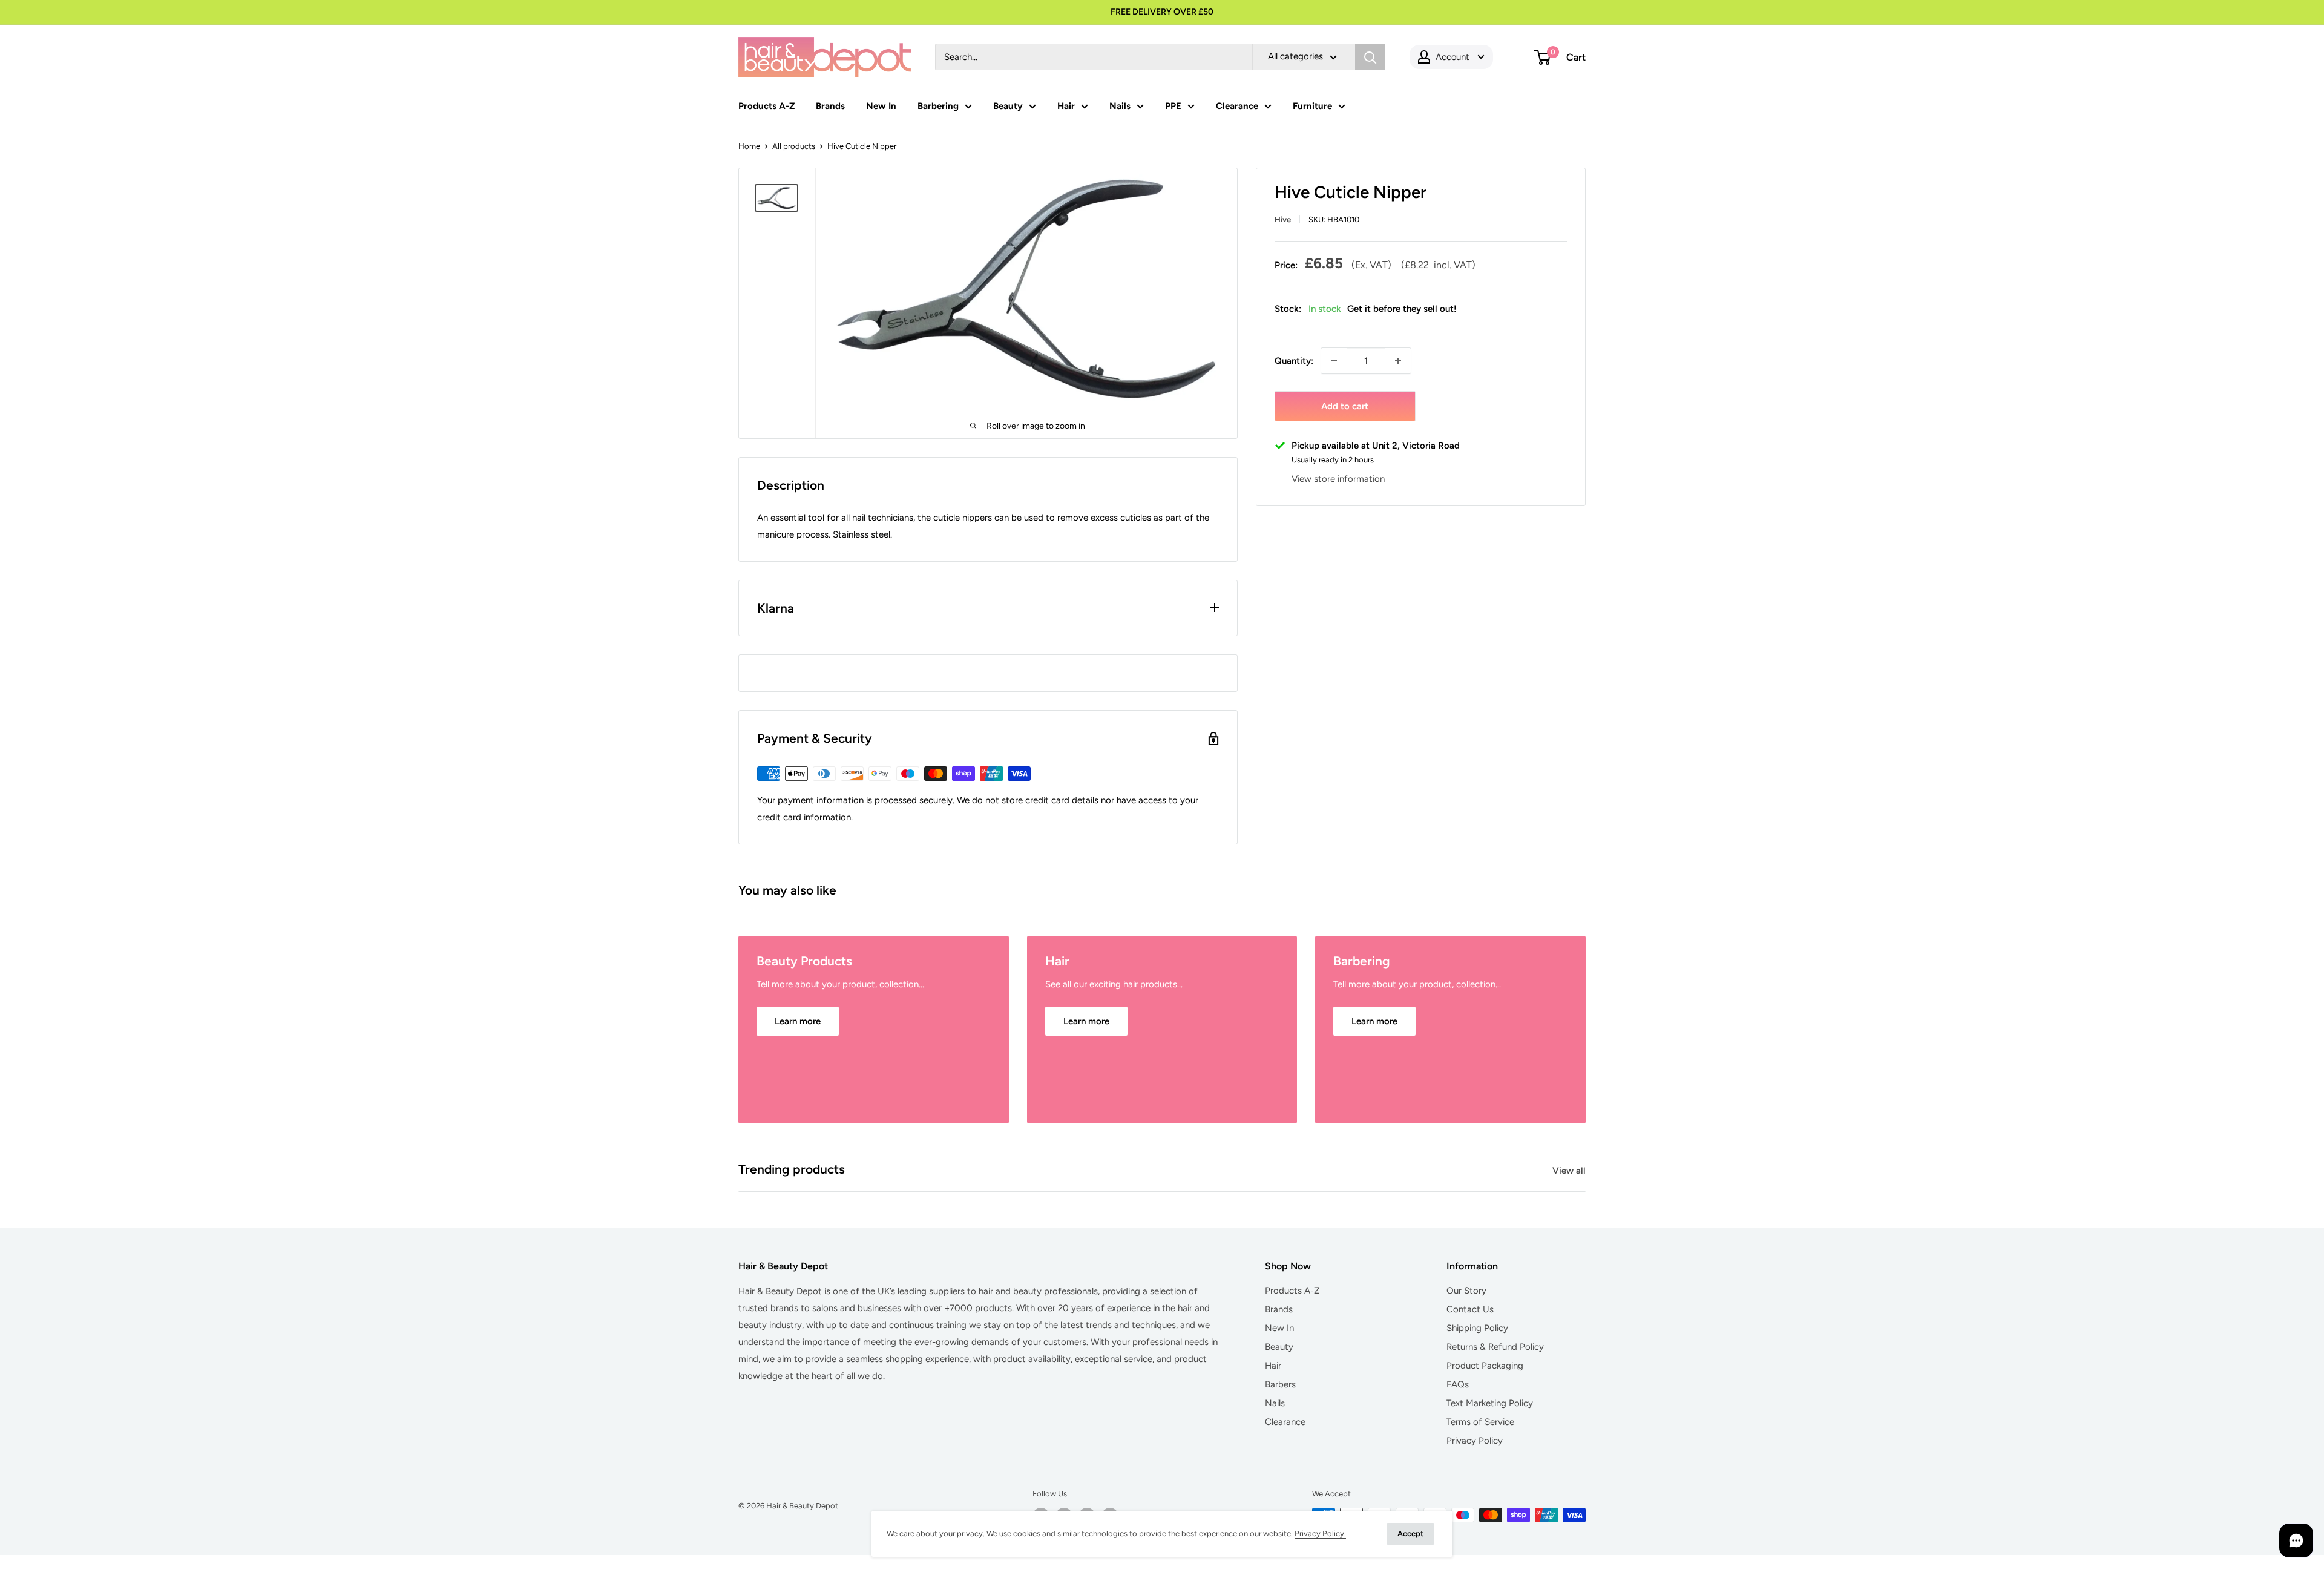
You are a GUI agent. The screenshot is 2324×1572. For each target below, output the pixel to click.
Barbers (1280, 1384)
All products (794, 146)
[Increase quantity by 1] (1398, 361)
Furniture (1312, 106)
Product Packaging (1485, 1366)
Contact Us (1470, 1309)
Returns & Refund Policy (1495, 1347)
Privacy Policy (1475, 1441)
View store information (1338, 479)
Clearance (1237, 106)
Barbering (938, 106)
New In (881, 106)
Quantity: (1294, 361)
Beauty (1008, 106)
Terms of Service (1480, 1422)
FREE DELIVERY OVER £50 (1162, 12)
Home (749, 146)
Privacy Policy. (1320, 1534)
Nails (1120, 106)
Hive (1283, 219)
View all (1570, 1171)
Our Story (1466, 1291)
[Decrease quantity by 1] (1334, 361)
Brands (830, 106)
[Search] (1370, 57)
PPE (1173, 106)
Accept (1410, 1534)
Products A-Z (766, 106)
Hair (1066, 106)
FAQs (1458, 1384)
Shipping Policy (1477, 1328)
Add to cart (1345, 406)
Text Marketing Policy (1490, 1403)
